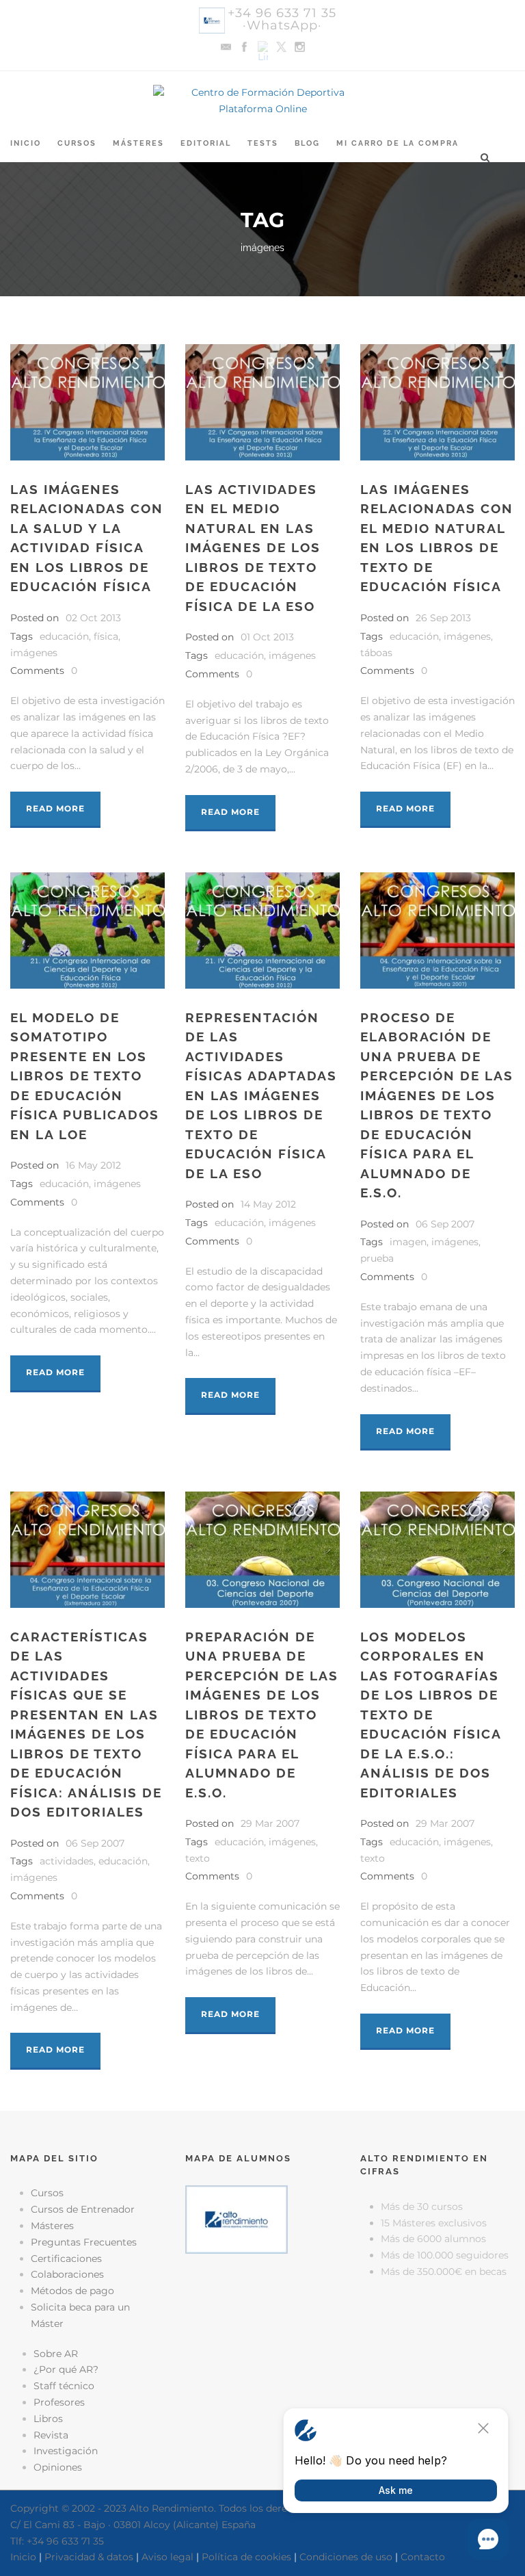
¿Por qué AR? (66, 2369)
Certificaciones (66, 2259)
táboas (376, 653)
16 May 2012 (93, 1165)
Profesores (59, 2402)
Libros (48, 2419)
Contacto (423, 2557)
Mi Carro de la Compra (398, 143)
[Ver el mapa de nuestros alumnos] (237, 2219)
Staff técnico (64, 2386)
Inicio (26, 143)
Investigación (66, 2451)
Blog (307, 143)
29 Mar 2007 (270, 1823)
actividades (67, 1861)
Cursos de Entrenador (83, 2209)
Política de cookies (246, 2557)
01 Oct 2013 (267, 637)
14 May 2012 (268, 1204)
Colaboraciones (67, 2274)
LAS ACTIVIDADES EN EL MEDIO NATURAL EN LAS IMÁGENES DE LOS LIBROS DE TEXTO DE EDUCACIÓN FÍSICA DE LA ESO (253, 548)
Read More (55, 808)
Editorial (206, 143)
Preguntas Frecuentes (84, 2242)
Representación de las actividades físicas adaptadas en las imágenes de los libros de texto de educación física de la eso (261, 1095)
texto (198, 1858)
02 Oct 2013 (93, 618)
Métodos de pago (72, 2291)
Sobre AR (56, 2354)
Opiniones (58, 2467)
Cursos (77, 143)
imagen (408, 1242)
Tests (263, 143)
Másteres (138, 143)
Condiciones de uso (346, 2557)
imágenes (34, 653)
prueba (377, 1258)
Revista (51, 2435)
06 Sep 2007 (445, 1224)
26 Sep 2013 (443, 618)
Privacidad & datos (89, 2557)
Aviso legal (167, 2557)
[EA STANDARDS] (262, 2321)
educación (64, 636)
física (106, 636)
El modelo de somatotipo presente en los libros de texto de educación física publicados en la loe (85, 1076)
